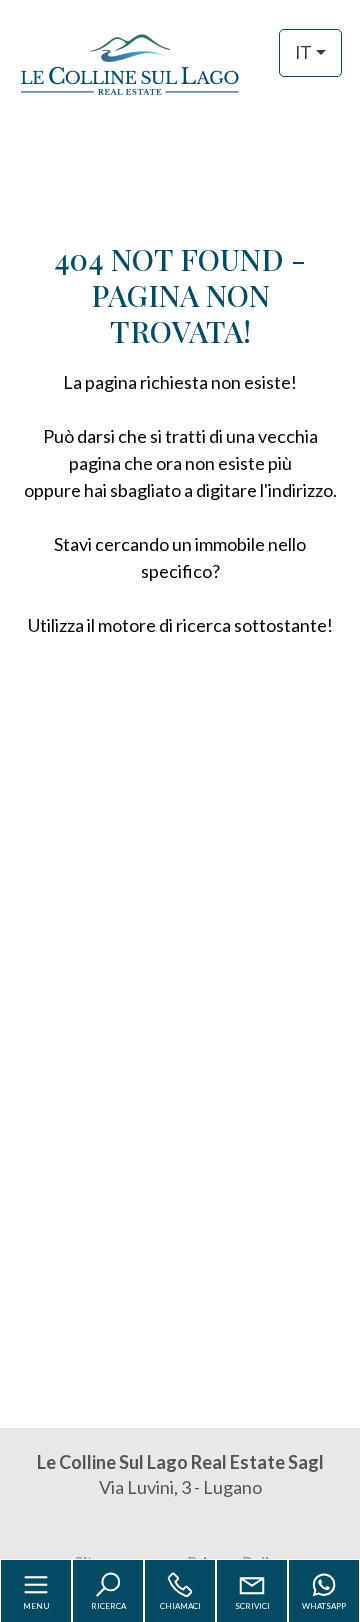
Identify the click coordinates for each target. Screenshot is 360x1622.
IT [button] (303, 52)
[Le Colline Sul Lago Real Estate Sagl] (180, 63)
